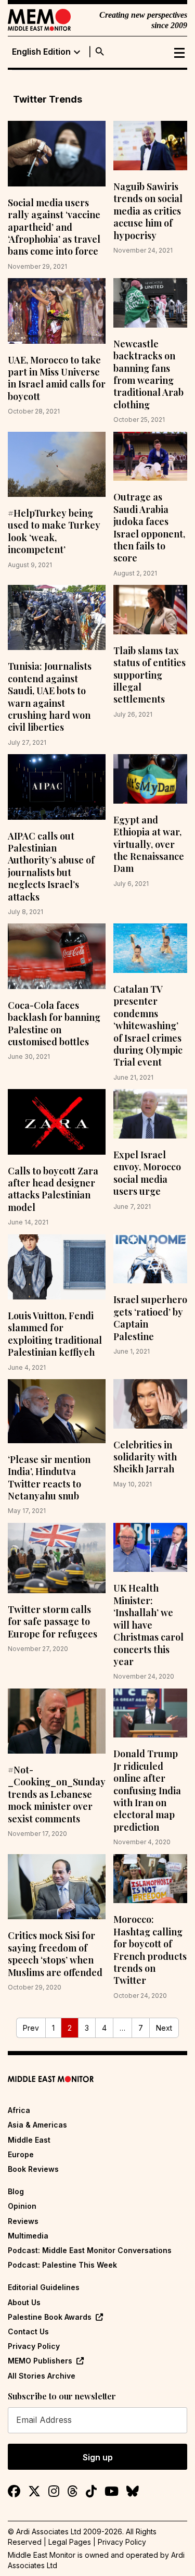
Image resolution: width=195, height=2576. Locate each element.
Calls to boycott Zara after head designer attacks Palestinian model (53, 1189)
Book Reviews (33, 2169)
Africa (19, 2110)
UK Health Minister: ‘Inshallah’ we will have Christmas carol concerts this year (148, 1624)
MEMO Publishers (40, 2361)
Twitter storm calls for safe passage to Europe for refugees (53, 1622)
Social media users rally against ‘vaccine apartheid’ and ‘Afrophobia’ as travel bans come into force (54, 227)
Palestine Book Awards (50, 2317)
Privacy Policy (34, 2346)
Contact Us (28, 2331)
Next (164, 2028)
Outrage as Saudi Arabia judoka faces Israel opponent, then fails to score (149, 527)
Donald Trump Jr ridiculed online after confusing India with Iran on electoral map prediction (147, 1790)
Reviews (23, 2221)
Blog (16, 2191)
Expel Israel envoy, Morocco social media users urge (147, 1173)
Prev (31, 2028)
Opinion (22, 2206)
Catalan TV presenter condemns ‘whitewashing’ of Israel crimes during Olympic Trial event (148, 1026)
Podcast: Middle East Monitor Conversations (90, 2250)
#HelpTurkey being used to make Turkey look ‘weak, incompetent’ (54, 531)
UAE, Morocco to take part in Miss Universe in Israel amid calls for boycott (57, 378)
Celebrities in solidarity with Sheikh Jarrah (145, 1457)
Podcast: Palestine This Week (62, 2265)
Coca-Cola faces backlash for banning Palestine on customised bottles (54, 1023)
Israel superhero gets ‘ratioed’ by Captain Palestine (150, 1318)
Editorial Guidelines (44, 2287)
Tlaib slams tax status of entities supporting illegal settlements (149, 675)
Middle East (29, 2140)
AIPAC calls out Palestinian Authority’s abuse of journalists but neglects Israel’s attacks (51, 866)
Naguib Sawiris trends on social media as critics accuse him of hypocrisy (148, 211)
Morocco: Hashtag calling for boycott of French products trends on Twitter (150, 1950)
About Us (24, 2302)
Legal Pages (70, 2542)
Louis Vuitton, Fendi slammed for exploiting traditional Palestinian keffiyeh (55, 1334)
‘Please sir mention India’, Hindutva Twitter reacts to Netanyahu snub (49, 1478)
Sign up (98, 2457)
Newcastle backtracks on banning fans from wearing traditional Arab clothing (148, 374)
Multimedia (28, 2236)
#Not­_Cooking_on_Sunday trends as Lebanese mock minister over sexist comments (57, 1794)
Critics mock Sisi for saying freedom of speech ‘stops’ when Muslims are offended (55, 1954)
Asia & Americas (37, 2125)
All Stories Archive (42, 2376)
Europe (21, 2154)
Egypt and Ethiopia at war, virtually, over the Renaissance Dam (149, 844)
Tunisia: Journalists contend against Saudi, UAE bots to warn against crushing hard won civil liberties (50, 697)
